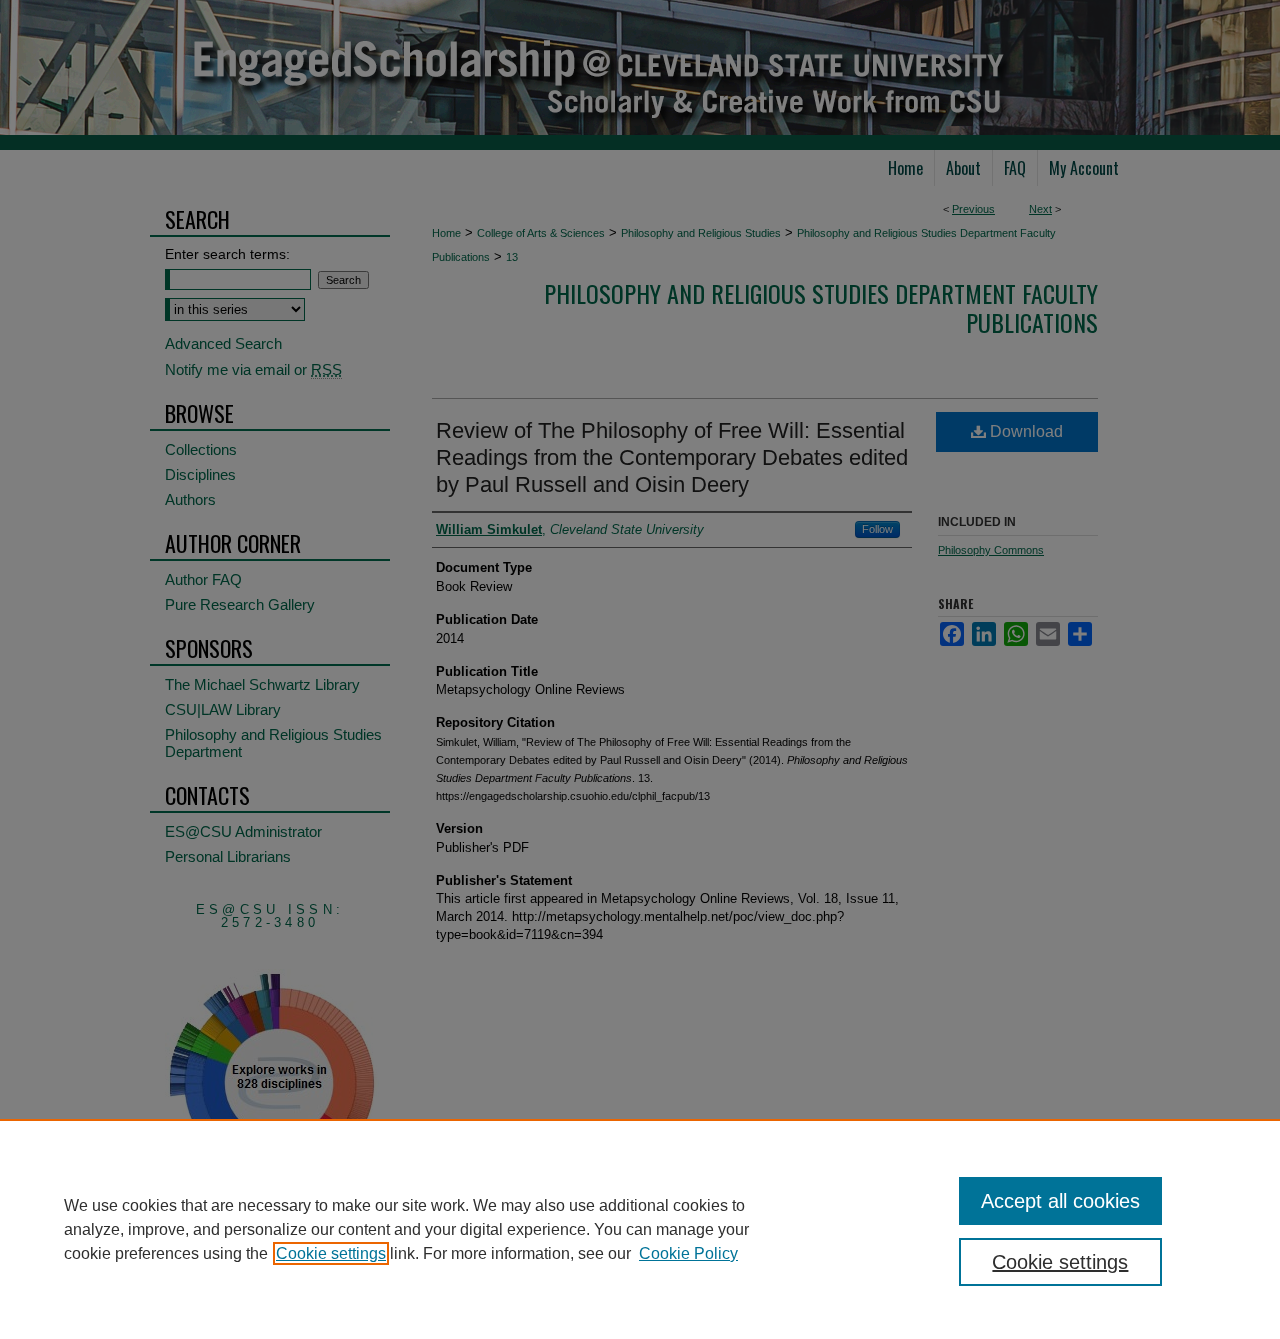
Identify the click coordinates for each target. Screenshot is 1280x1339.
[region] (640, 1229)
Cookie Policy (688, 1253)
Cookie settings (331, 1253)
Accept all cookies (1060, 1201)
